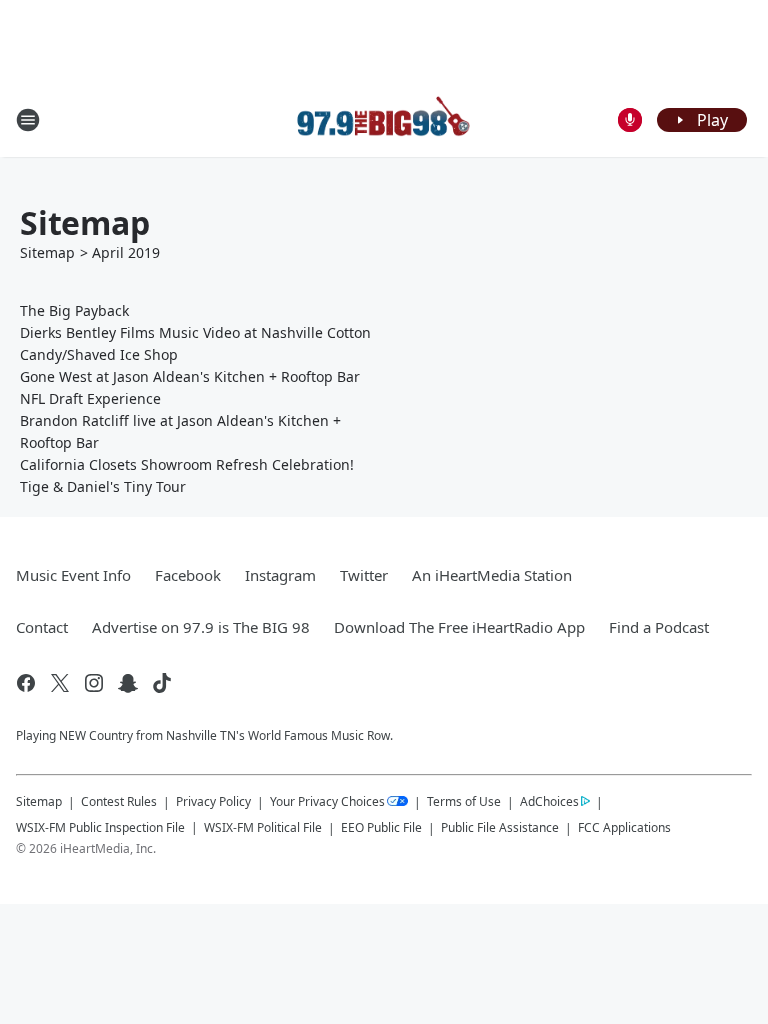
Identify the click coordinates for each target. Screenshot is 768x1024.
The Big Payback (74, 310)
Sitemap (47, 252)
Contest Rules (119, 801)
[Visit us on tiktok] (162, 683)
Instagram (280, 575)
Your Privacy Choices (327, 801)
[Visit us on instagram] (94, 683)
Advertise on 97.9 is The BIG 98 (201, 627)
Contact (42, 627)
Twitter (364, 575)
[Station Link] (384, 119)
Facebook (188, 575)
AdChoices (549, 801)
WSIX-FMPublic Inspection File (100, 827)
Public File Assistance (500, 827)
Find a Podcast (659, 627)
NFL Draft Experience (90, 398)
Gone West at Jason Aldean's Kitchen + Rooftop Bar (190, 376)
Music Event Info (73, 575)
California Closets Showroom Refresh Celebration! (187, 464)
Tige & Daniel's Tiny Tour (103, 486)
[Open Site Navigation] (28, 120)
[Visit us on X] (60, 683)
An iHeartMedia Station (492, 575)
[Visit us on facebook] (26, 683)
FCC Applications (624, 827)
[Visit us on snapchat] (128, 683)
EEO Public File (381, 827)
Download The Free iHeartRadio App (459, 627)
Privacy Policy (213, 801)
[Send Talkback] (630, 120)
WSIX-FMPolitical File (263, 827)
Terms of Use (464, 801)
